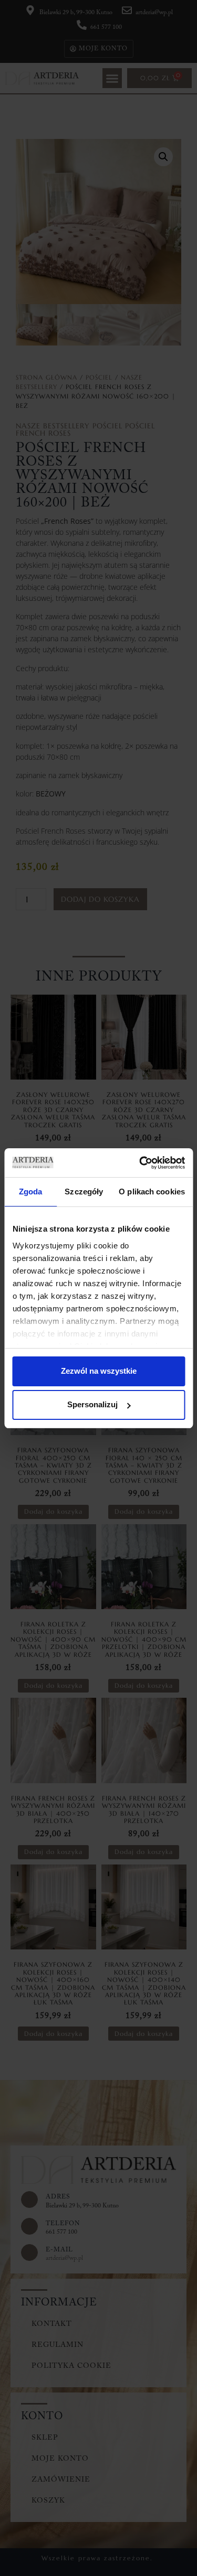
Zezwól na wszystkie (99, 1371)
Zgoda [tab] (31, 1192)
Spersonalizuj (92, 1404)
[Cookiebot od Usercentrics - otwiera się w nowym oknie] (140, 1163)
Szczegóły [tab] (84, 1192)
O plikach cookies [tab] (152, 1192)
